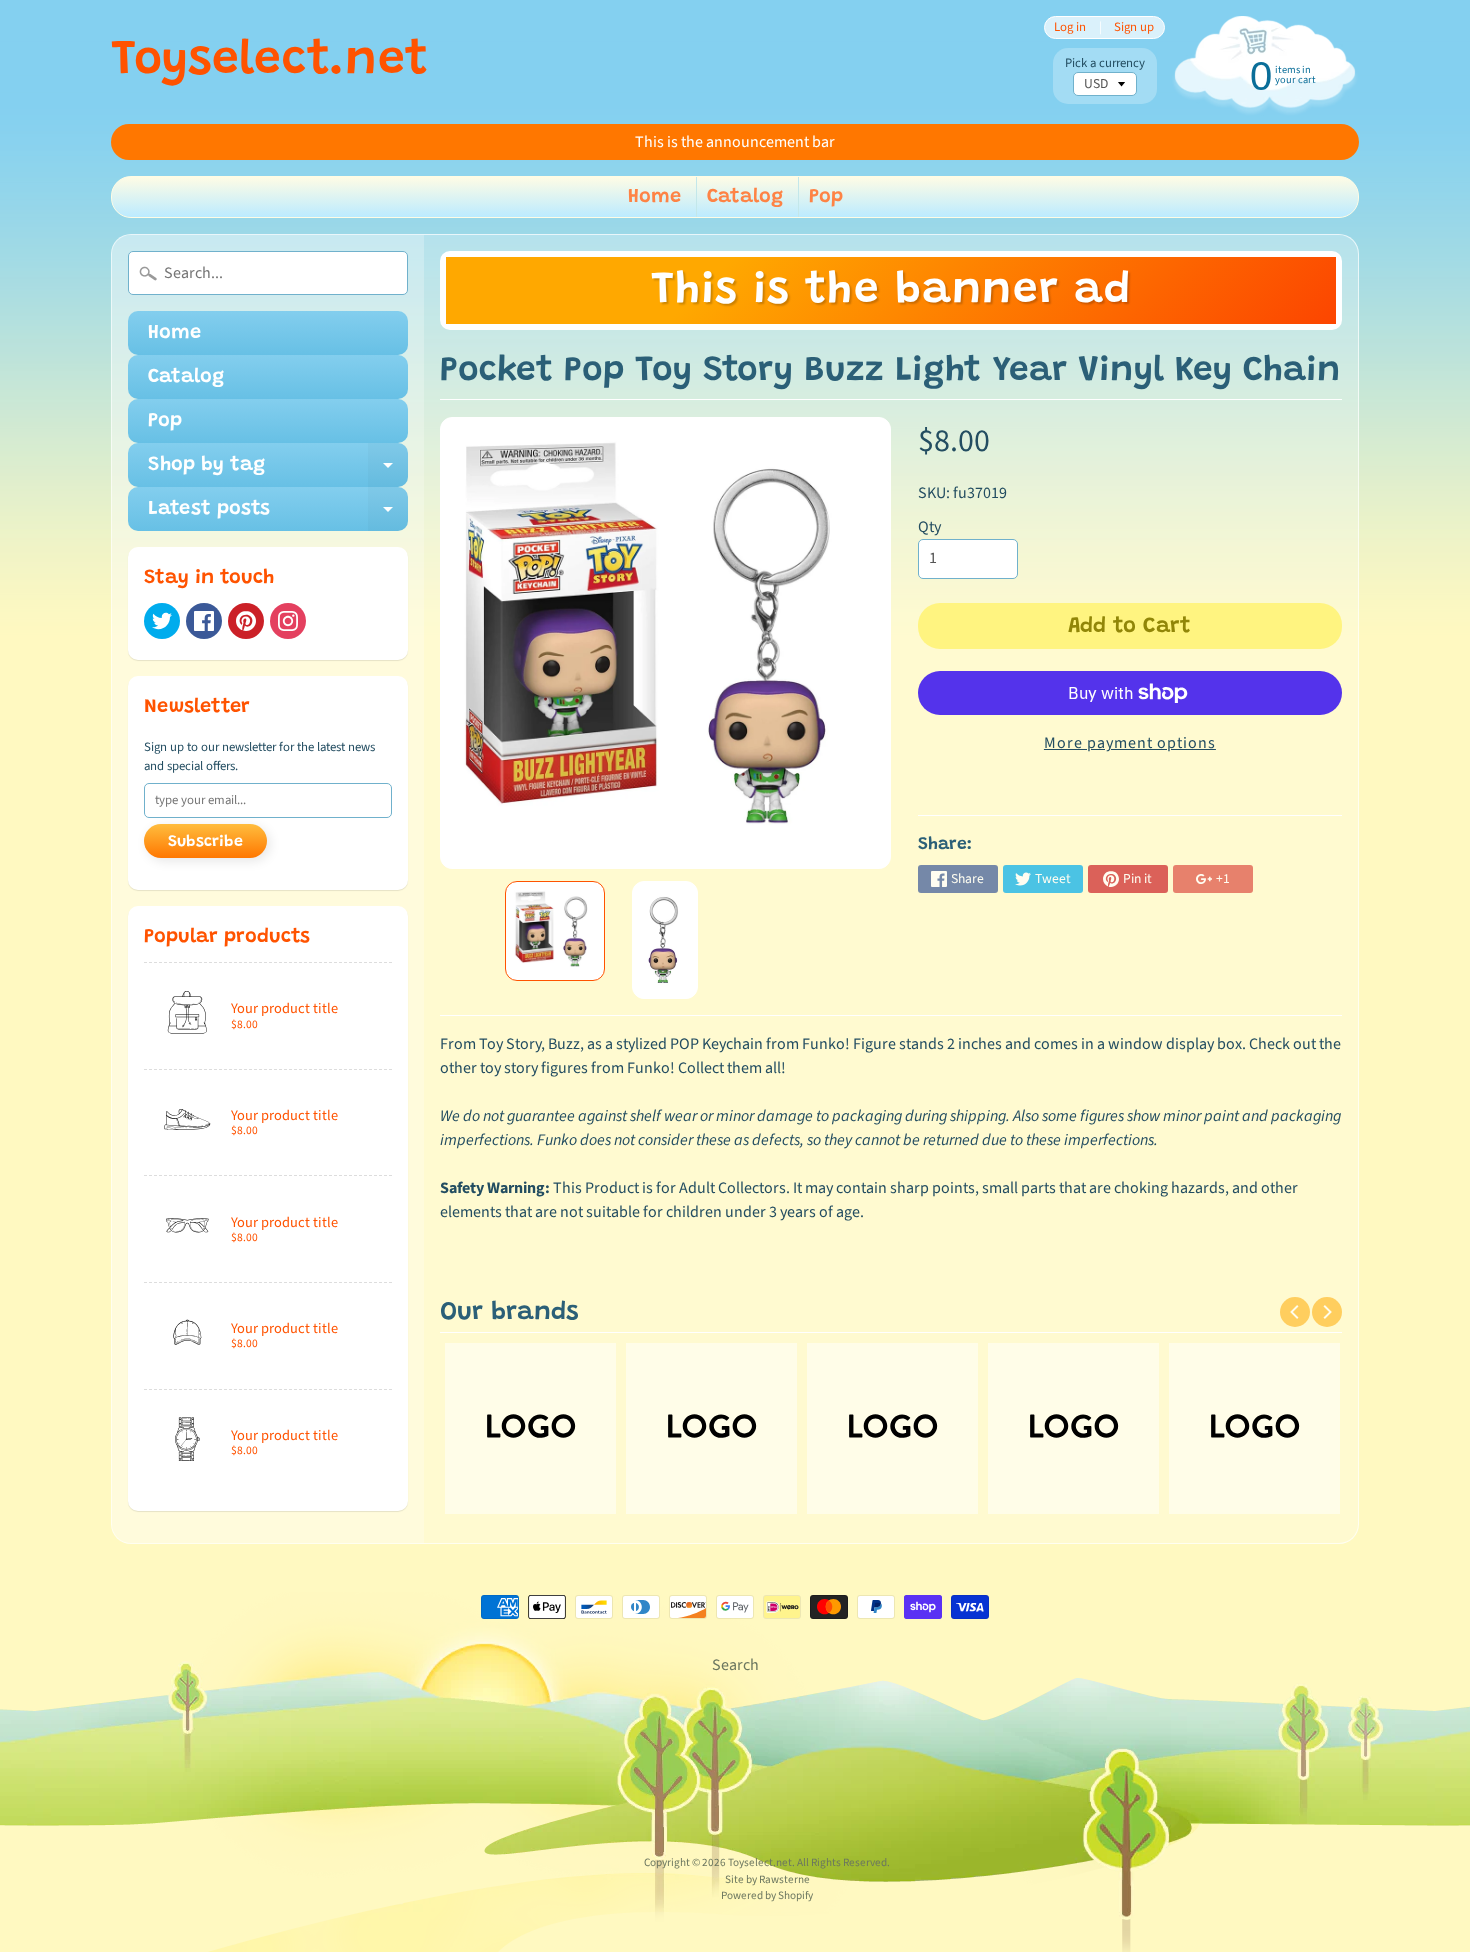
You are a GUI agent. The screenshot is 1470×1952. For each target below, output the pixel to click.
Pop (826, 197)
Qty (929, 527)
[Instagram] (288, 621)
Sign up (1134, 27)
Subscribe (205, 842)
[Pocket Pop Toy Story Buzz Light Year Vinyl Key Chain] (555, 931)
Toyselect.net (269, 62)
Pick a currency (1105, 63)
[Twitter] (162, 621)
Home (654, 197)
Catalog (745, 197)
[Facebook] (204, 621)
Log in (1070, 27)
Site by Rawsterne (767, 1879)
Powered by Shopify (767, 1895)
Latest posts (278, 515)
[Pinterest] (246, 621)
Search (735, 1665)
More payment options (1130, 743)
